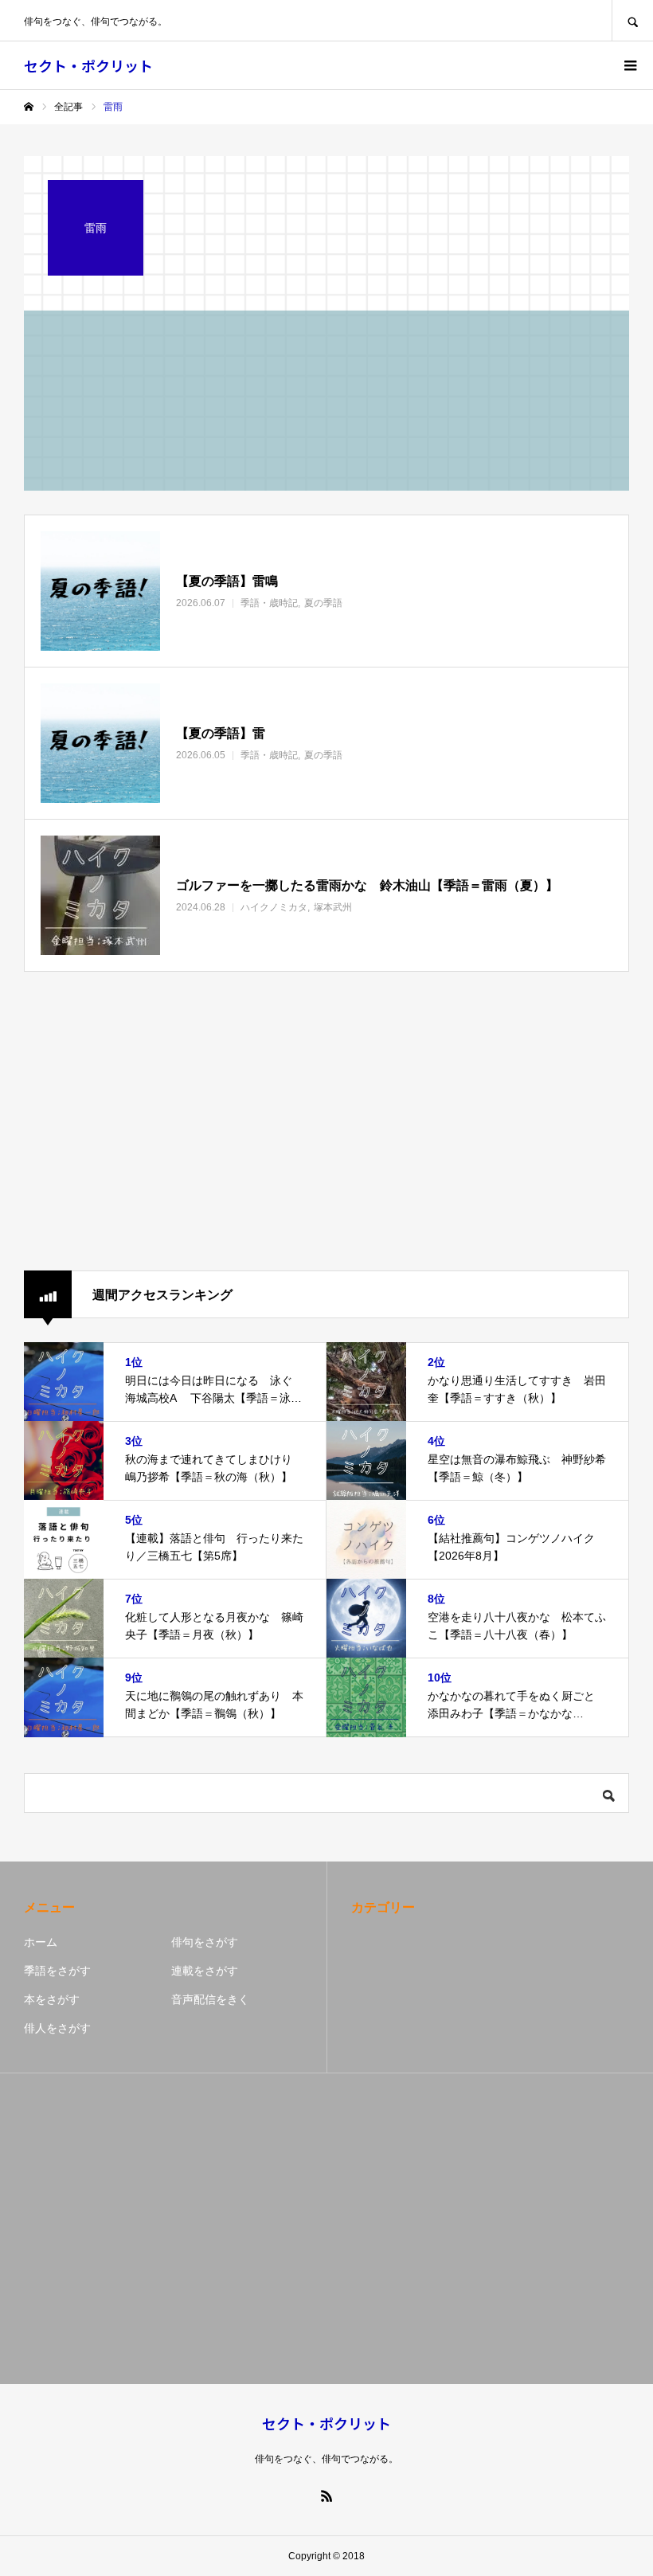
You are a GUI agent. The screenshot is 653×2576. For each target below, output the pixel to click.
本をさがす (52, 1999)
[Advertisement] (326, 1122)
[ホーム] (29, 107)
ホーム (41, 1942)
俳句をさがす (205, 1942)
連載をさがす (205, 1971)
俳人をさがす (57, 2028)
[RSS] (326, 2496)
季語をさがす (57, 1971)
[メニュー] (629, 65)
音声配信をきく (210, 1999)
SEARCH (632, 20)
